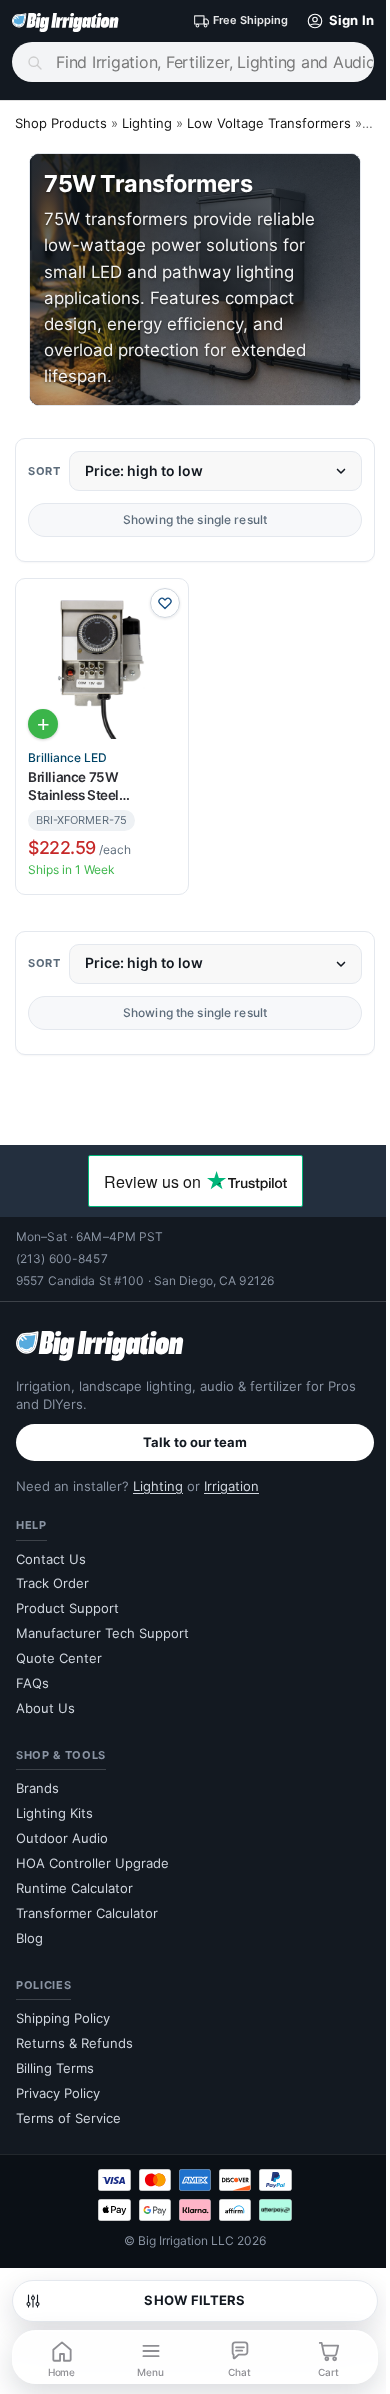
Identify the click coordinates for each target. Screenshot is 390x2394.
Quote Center (59, 1658)
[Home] (65, 21)
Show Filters (194, 2300)
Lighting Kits (54, 1813)
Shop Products (61, 123)
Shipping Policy (63, 2018)
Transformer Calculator (87, 1913)
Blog (29, 1938)
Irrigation (231, 1486)
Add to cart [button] (43, 724)
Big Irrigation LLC (186, 2240)
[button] (336, 21)
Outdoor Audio (62, 1838)
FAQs (32, 1683)
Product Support (67, 1608)
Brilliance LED (67, 758)
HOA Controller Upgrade (92, 1863)
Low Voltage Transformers (269, 123)
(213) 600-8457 (62, 1258)
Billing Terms (55, 2068)
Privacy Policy (58, 2093)
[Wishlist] (165, 603)
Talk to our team (195, 1442)
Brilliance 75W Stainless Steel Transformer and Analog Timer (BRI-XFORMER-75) (101, 786)
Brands (37, 1788)
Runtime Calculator (74, 1888)
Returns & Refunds (74, 2043)
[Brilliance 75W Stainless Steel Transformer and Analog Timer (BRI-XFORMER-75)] (102, 665)
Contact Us (51, 1559)
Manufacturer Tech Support (102, 1633)
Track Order (52, 1583)
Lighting (147, 123)
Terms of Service (68, 2118)
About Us (45, 1708)
